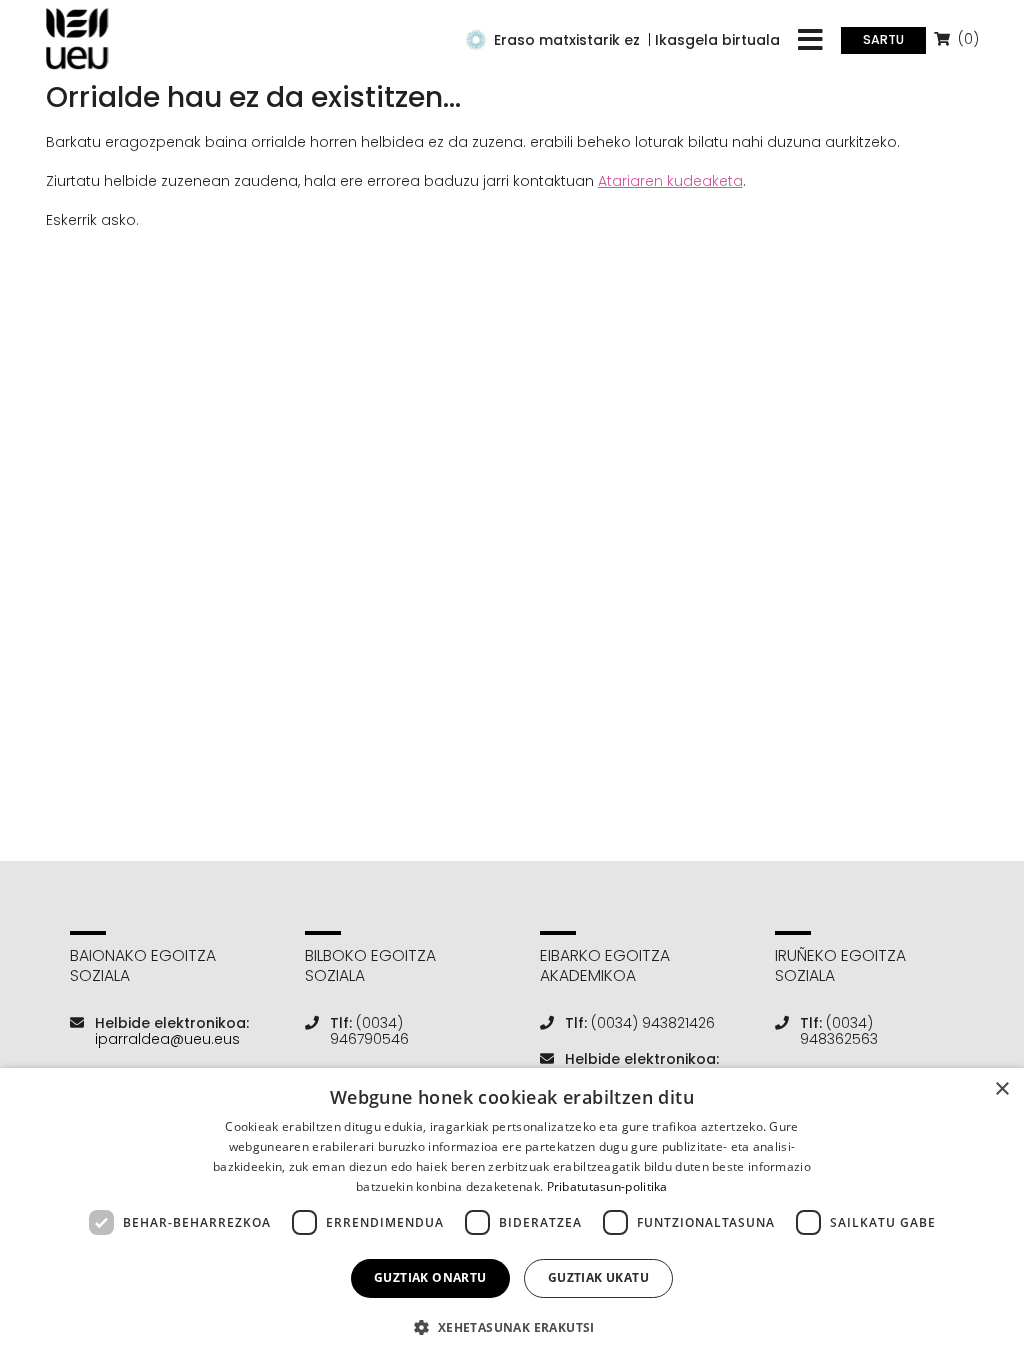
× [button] (1001, 1089)
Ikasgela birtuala (717, 40)
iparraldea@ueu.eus (167, 1039)
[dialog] (512, 1217)
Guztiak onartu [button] (430, 1277)
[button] (511, 1327)
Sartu (883, 39)
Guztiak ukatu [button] (598, 1277)
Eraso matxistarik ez (567, 40)
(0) (966, 39)
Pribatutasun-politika (607, 1186)
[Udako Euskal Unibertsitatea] (77, 39)
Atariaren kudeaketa (670, 181)
